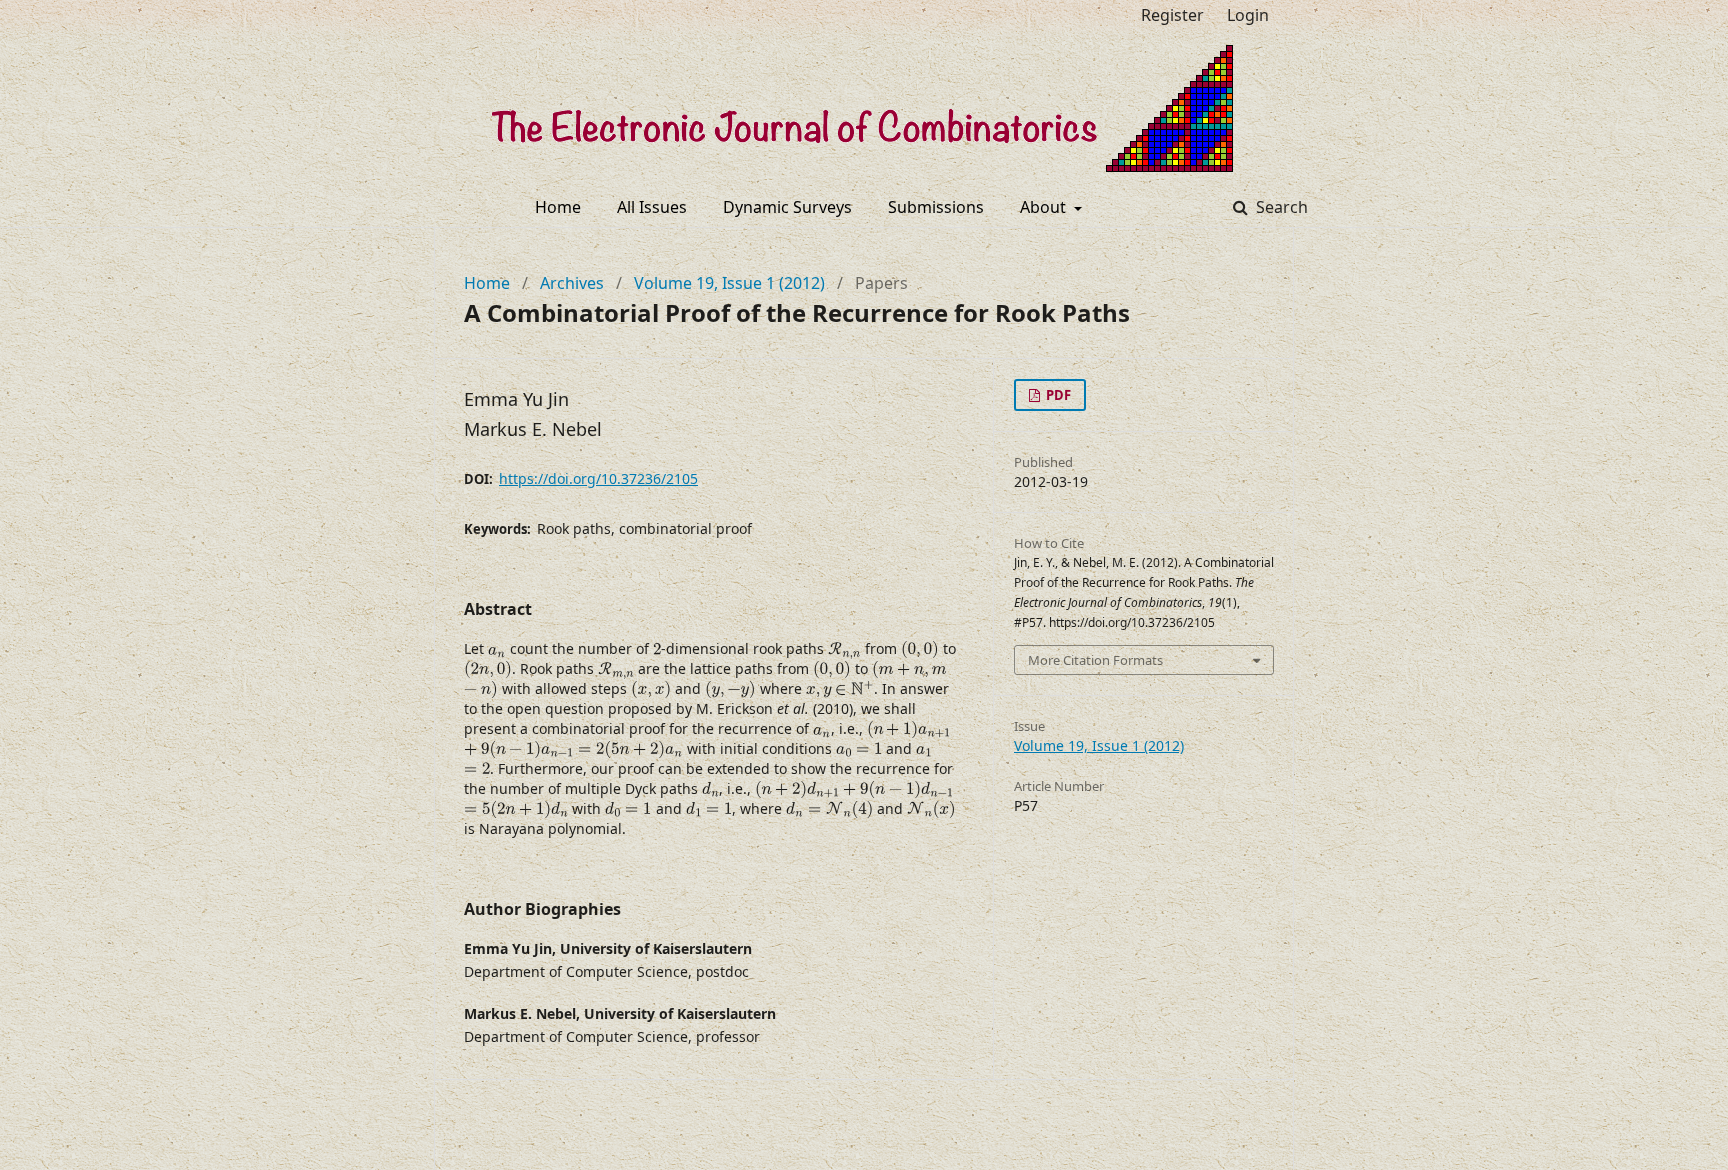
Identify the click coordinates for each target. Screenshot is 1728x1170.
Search (1280, 207)
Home (558, 207)
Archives (572, 283)
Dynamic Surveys (787, 207)
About (1045, 207)
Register (1172, 15)
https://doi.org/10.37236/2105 (598, 478)
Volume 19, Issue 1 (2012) (729, 283)
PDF (1057, 395)
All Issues (652, 207)
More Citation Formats (1095, 660)
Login (1248, 15)
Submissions (936, 207)
